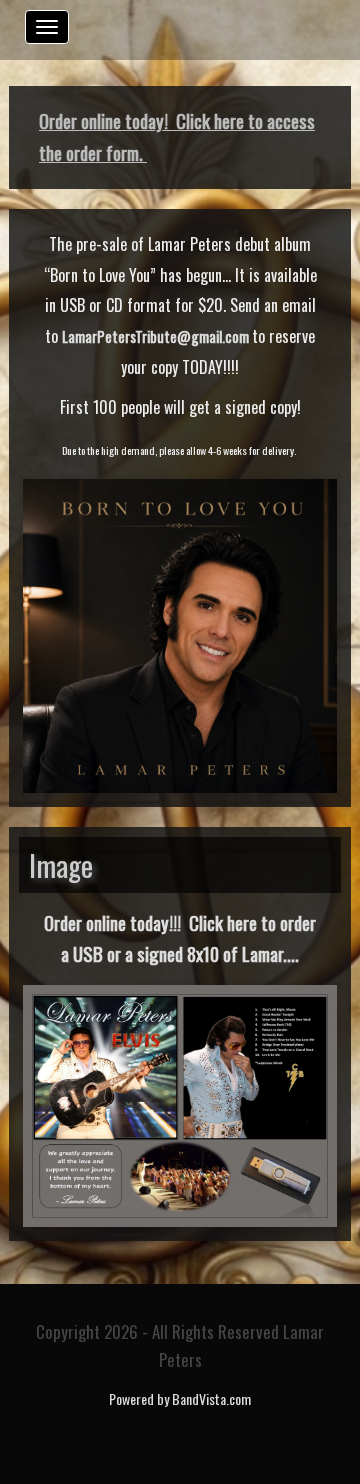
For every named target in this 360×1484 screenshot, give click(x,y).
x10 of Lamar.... (247, 953)
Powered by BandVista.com (180, 1398)
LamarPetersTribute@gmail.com (155, 336)
